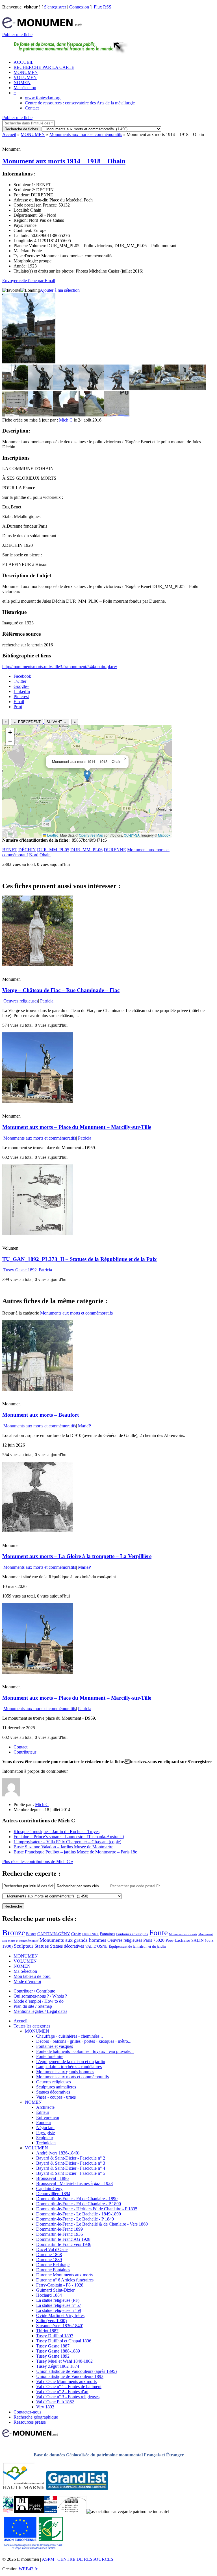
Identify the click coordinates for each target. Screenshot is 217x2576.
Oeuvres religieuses (21, 1001)
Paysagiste (45, 2133)
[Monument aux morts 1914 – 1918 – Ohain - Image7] (168, 388)
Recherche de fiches (21, 129)
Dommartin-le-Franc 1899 (59, 2229)
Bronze (14, 1933)
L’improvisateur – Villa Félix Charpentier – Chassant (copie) (67, 1842)
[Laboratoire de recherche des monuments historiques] (72, 2512)
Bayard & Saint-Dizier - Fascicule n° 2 (71, 2158)
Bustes (31, 1934)
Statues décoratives (67, 1946)
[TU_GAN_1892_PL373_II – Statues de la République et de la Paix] (38, 1233)
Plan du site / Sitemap (33, 2006)
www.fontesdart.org (43, 98)
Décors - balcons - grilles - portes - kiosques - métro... (84, 2041)
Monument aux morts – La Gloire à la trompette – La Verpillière (77, 1556)
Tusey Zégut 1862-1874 (58, 2366)
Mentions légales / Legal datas (40, 2011)
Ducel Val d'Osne (52, 2249)
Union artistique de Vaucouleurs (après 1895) (76, 2371)
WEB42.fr (28, 2569)
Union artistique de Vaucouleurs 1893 (70, 2376)
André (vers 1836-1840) (58, 2153)
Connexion (79, 7)
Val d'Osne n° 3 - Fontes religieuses (68, 2397)
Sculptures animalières (56, 2087)
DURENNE (115, 850)
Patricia (47, 1001)
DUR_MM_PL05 (53, 850)
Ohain (45, 855)
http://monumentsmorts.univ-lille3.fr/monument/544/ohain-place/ (60, 667)
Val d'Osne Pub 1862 (55, 2402)
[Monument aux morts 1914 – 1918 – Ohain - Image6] (142, 388)
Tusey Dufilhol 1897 (55, 2336)
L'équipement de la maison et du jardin (71, 2062)
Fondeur (44, 2122)
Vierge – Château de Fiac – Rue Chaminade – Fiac (61, 990)
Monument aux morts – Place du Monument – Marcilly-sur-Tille (77, 1127)
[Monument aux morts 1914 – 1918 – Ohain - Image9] (15, 415)
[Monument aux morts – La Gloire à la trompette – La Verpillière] (38, 1531)
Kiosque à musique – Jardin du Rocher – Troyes (57, 1832)
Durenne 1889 (49, 2260)
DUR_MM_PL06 (86, 850)
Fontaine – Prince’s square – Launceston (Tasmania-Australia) (69, 1837)
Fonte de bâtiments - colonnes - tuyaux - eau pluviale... (85, 2051)
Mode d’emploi (27, 1981)
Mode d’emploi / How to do (39, 2001)
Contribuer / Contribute (34, 1991)
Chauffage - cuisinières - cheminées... (70, 2036)
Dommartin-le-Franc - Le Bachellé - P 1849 (75, 2219)
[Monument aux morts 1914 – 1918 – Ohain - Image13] (117, 415)
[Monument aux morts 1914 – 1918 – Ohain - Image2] (40, 388)
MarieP (84, 1426)
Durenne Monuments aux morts (64, 2275)
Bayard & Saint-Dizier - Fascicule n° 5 (71, 2173)
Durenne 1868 (49, 2254)
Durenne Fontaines (53, 2270)
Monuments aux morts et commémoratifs (86, 134)
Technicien (46, 2143)
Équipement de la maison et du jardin (137, 1946)
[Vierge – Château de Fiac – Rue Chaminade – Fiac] (38, 965)
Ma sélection (25, 88)
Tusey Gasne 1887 (53, 2346)
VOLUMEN (25, 77)
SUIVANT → (57, 722)
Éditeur (43, 2112)
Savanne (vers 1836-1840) (60, 2326)
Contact (32, 108)
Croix (76, 1934)
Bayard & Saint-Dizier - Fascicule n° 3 (71, 2163)
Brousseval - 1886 (52, 2178)
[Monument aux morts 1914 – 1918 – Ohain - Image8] (193, 388)
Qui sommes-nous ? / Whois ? (40, 1996)
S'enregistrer (55, 7)
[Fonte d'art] (8, 2512)
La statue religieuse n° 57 (59, 2305)
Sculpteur (24, 1946)
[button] (87, 775)
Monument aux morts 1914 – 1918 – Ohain (64, 161)
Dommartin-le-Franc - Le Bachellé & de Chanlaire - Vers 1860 (92, 2224)
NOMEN (22, 83)
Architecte (45, 2107)
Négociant (45, 2128)
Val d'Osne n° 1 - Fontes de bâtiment (69, 2387)
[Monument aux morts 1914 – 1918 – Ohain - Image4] (91, 388)
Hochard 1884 (49, 2295)
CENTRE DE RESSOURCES (85, 2559)
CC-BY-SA (132, 835)
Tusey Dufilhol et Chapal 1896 (64, 2341)
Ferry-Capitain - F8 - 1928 (60, 2285)
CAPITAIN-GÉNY (54, 1934)
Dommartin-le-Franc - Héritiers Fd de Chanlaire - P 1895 (87, 2209)
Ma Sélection (25, 1971)
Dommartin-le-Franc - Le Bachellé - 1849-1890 (79, 2214)
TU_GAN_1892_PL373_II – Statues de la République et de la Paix (80, 1259)
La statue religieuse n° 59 (59, 2310)
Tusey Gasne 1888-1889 (58, 2351)
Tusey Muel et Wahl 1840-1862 (64, 2361)
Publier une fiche (17, 35)
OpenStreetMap (91, 835)
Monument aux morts (183, 1934)
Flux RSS (103, 7)
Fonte (158, 1932)
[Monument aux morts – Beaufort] (38, 1389)
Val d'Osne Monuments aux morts (66, 2381)
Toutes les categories (32, 2026)
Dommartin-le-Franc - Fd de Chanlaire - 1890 (77, 2199)
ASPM (48, 2559)
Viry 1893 (45, 2407)
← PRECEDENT (27, 722)
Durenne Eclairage (53, 2265)
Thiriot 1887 (47, 2331)
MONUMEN (26, 72)
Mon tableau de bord (32, 1976)
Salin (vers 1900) (51, 2321)
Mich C (66, 420)
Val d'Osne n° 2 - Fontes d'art (62, 2392)
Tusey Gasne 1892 (20, 1270)
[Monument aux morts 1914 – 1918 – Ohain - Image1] (15, 388)
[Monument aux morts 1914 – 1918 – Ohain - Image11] (66, 415)
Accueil (9, 134)
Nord (34, 855)
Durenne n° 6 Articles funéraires (65, 2280)
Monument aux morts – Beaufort (41, 1415)
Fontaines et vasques (132, 1934)
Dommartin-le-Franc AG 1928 (63, 2239)
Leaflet (52, 835)
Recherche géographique (36, 2417)
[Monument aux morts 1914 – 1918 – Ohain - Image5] (117, 388)
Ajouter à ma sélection (60, 290)
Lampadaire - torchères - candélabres (69, 2067)
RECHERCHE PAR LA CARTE (44, 67)
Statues (42, 1946)
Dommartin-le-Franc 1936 (59, 2234)
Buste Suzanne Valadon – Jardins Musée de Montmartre (63, 1847)
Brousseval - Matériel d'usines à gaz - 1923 (74, 2183)
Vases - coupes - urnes (56, 2097)
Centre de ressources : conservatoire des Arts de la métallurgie (80, 103)
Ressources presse (30, 2422)
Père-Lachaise (178, 1940)
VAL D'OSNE (96, 1946)
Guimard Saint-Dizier (55, 2290)
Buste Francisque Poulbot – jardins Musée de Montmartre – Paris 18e (75, 1852)
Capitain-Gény (49, 2188)
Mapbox (164, 835)
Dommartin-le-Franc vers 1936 (64, 2244)
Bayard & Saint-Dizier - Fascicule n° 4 (71, 2168)
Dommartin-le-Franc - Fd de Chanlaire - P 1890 (79, 2204)
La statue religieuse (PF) (58, 2300)
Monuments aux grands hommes (73, 1940)
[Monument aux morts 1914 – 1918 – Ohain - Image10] (40, 415)
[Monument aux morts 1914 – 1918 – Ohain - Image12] (91, 415)
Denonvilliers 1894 (53, 2194)
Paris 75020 (154, 1940)
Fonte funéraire (50, 2056)
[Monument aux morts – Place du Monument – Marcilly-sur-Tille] (38, 1101)
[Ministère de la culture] (51, 2512)
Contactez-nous (27, 2412)
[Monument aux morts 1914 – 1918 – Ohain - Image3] (66, 388)
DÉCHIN (27, 850)
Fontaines (107, 1934)
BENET (10, 850)
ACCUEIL (24, 62)
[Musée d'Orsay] (29, 2512)
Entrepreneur (48, 2117)
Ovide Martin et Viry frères (60, 2315)
